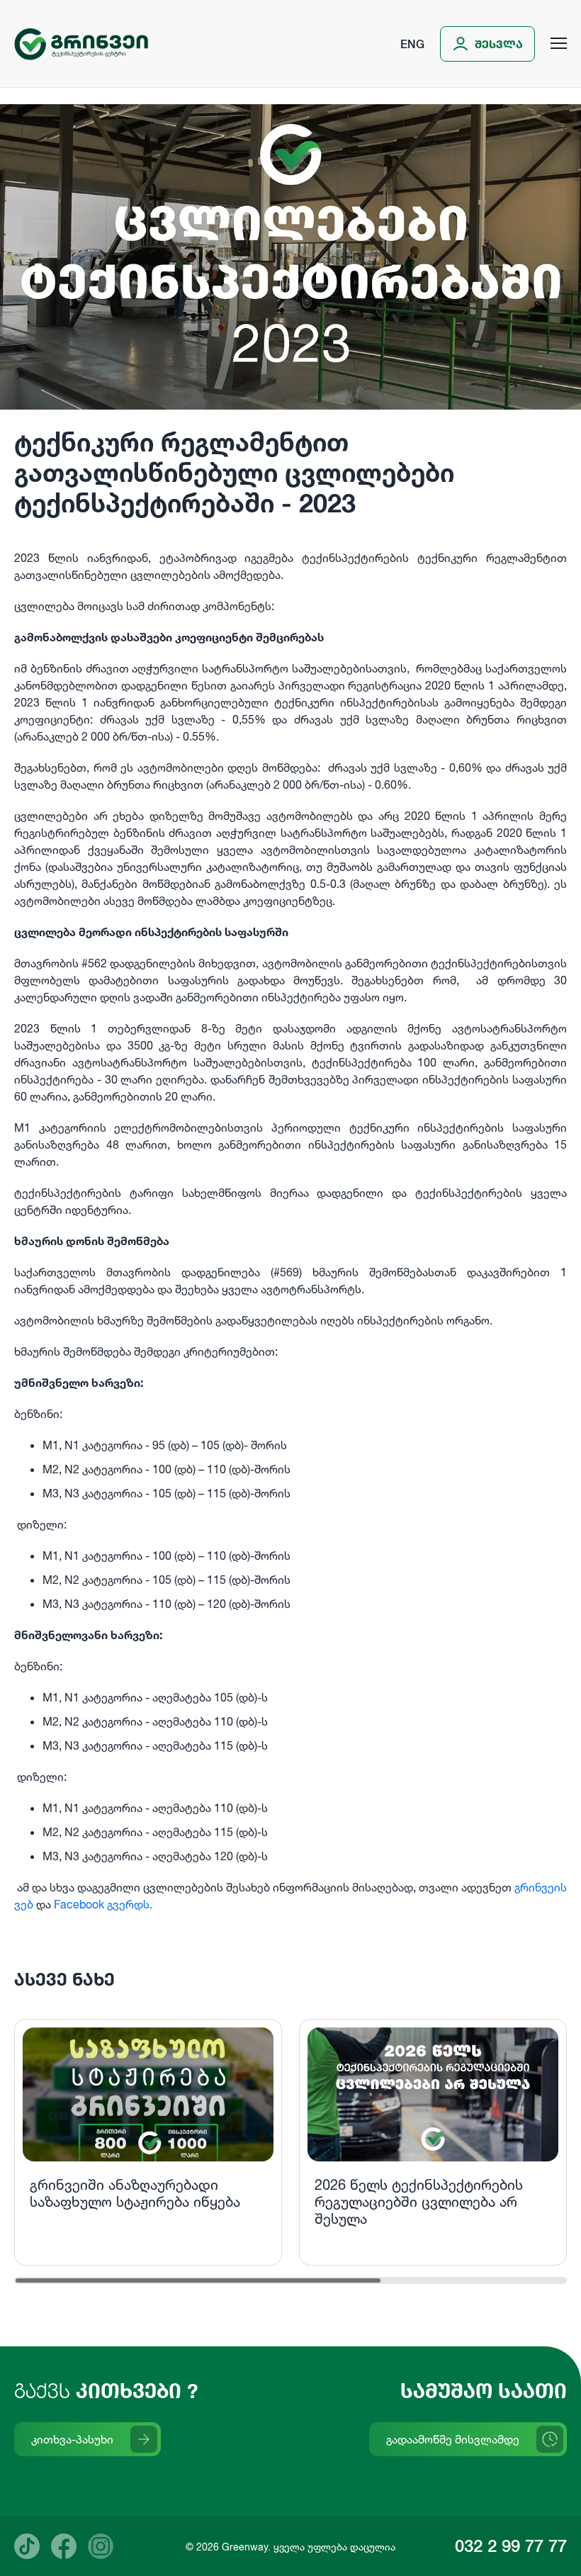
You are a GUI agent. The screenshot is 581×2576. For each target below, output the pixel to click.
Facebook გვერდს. (103, 1904)
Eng (412, 44)
